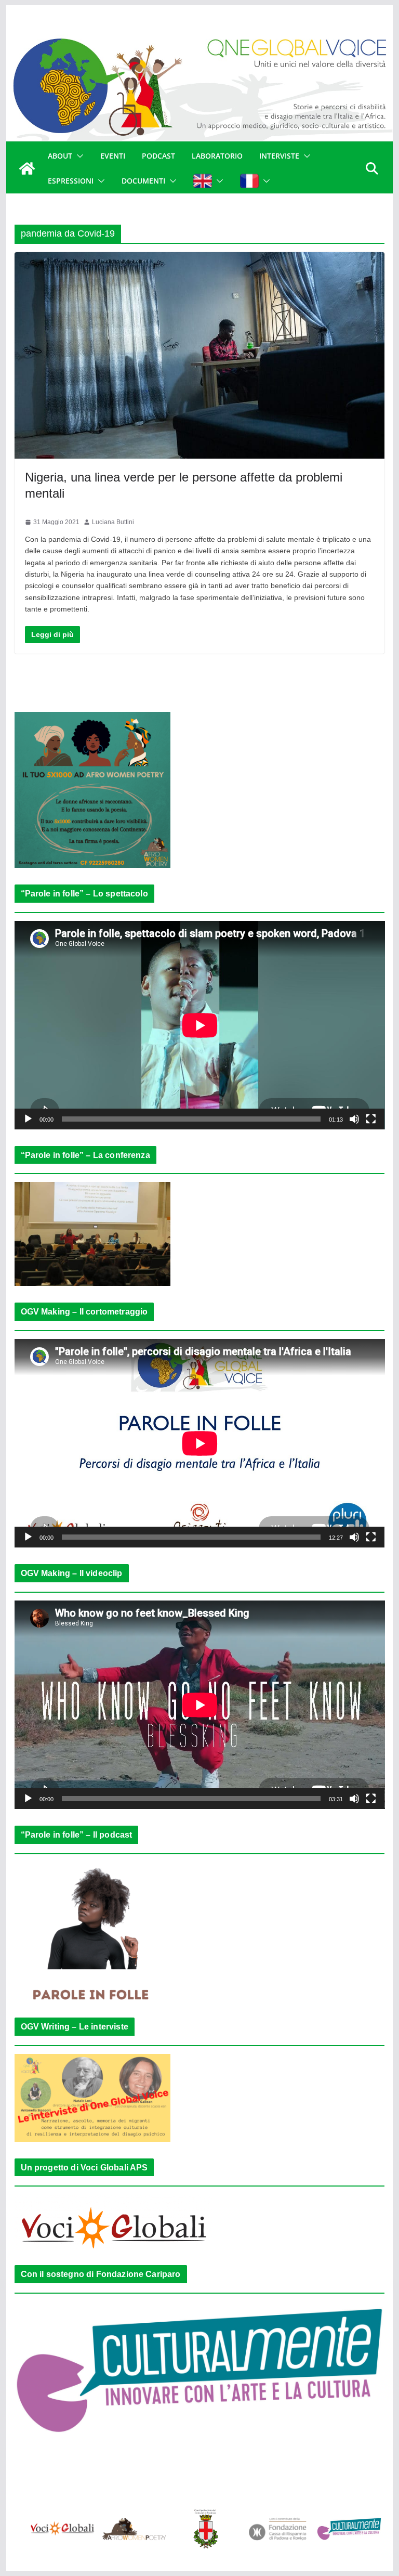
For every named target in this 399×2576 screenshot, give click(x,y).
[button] (78, 156)
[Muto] (354, 1119)
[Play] (28, 1119)
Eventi (113, 156)
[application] (200, 1025)
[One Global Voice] (27, 168)
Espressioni (71, 181)
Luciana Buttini (113, 522)
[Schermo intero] (371, 1119)
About (60, 156)
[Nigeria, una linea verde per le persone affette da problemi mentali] (200, 355)
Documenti (143, 181)
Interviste (279, 156)
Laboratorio (217, 156)
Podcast (158, 156)
